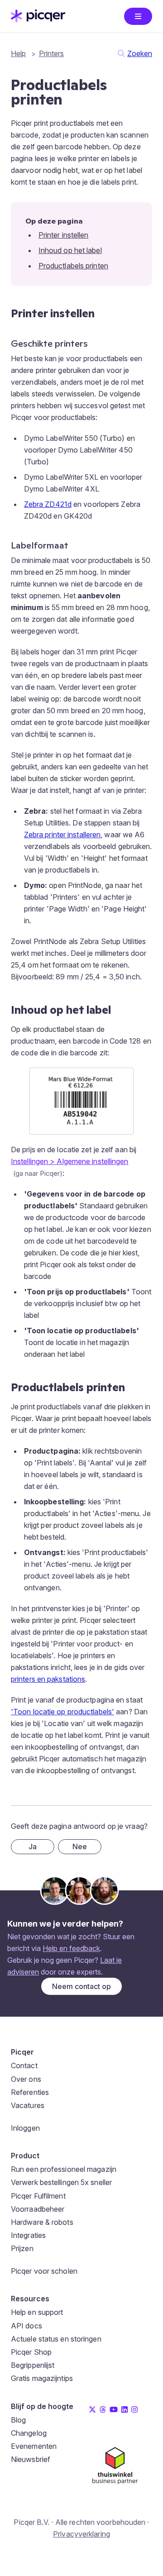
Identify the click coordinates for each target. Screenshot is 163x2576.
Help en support (37, 2312)
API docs (26, 2326)
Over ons (26, 2079)
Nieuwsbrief (31, 2459)
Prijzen (22, 2248)
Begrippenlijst (33, 2365)
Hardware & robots (42, 2222)
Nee (80, 1846)
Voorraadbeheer (38, 2209)
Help (18, 53)
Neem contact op (81, 1986)
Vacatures (28, 2105)
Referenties (30, 2092)
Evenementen (34, 2446)
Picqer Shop (31, 2352)
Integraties (28, 2235)
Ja (33, 1846)
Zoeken (140, 53)
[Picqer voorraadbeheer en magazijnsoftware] (38, 19)
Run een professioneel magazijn (64, 2169)
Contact (24, 2066)
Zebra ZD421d (48, 504)
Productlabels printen (73, 266)
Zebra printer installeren (62, 835)
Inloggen (25, 2128)
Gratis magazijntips (42, 2378)
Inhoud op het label (70, 250)
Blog (18, 2420)
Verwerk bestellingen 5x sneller (61, 2182)
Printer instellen (64, 235)
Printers (52, 53)
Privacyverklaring (81, 2534)
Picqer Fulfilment (38, 2196)
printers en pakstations (48, 1679)
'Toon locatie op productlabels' (62, 1712)
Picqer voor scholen (44, 2271)
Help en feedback (71, 1948)
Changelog (29, 2433)
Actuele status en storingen (56, 2339)
